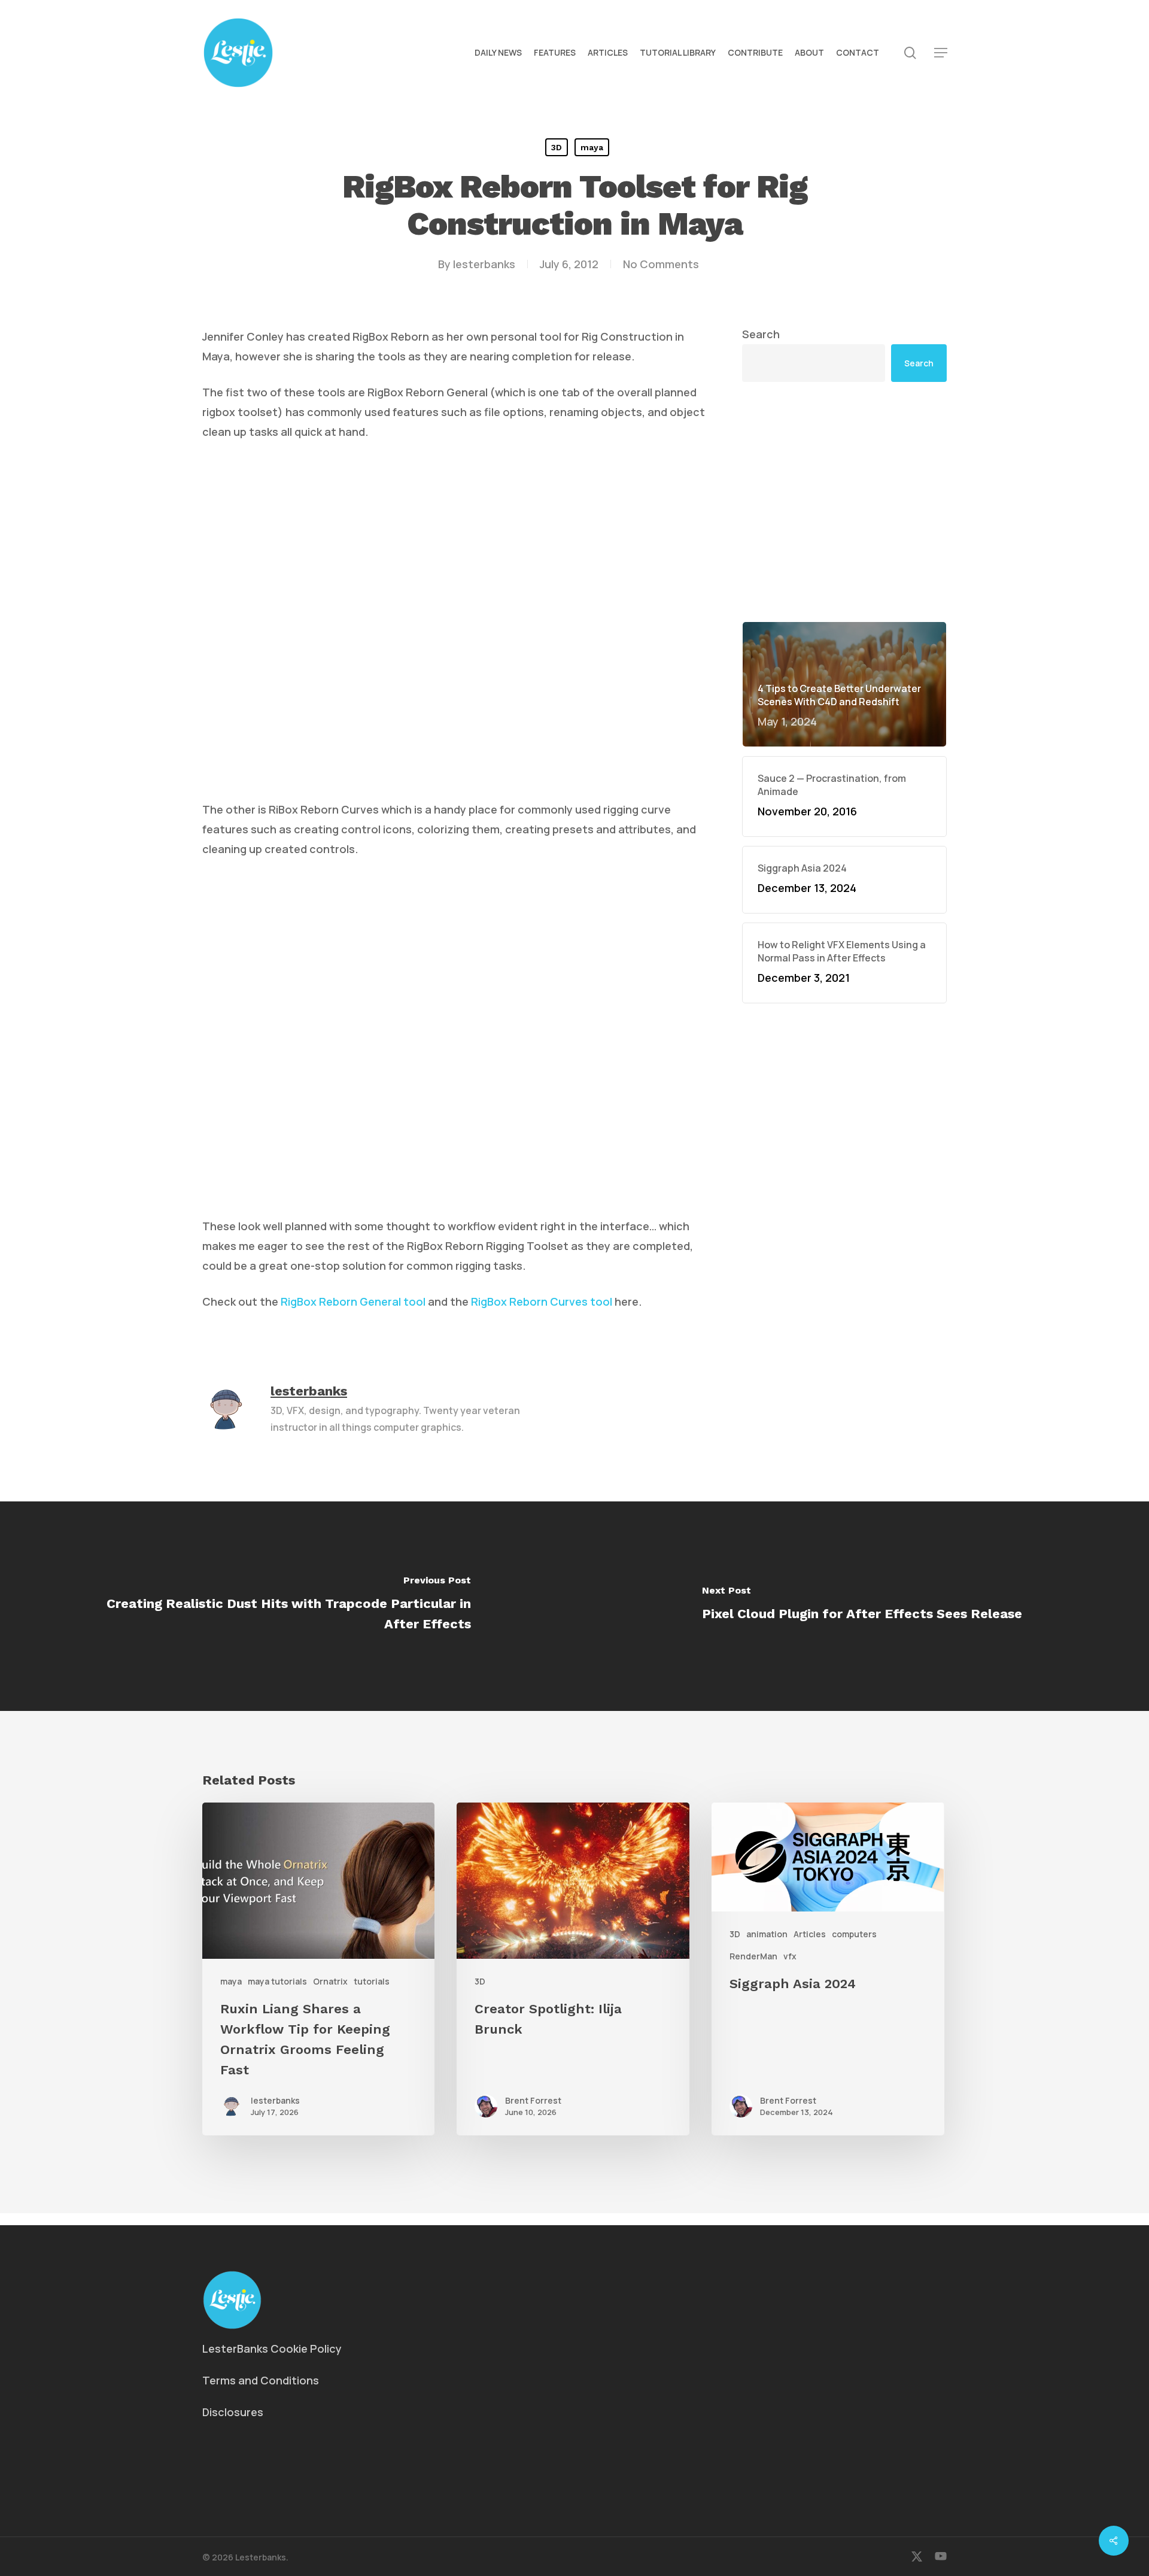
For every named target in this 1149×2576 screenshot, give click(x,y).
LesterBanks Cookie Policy (272, 2349)
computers (854, 1934)
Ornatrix (330, 1981)
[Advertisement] (844, 502)
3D (557, 147)
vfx (790, 1956)
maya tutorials (277, 1981)
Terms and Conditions (261, 2380)
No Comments (661, 264)
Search (761, 334)
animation (767, 1934)
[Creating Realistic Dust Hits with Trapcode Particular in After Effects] (287, 1606)
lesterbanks (484, 264)
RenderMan (753, 1956)
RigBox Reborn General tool (353, 1301)
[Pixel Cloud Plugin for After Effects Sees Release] (862, 1606)
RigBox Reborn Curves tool (542, 1301)
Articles (810, 1934)
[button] (941, 53)
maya (592, 147)
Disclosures (233, 2412)
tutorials (372, 1981)
